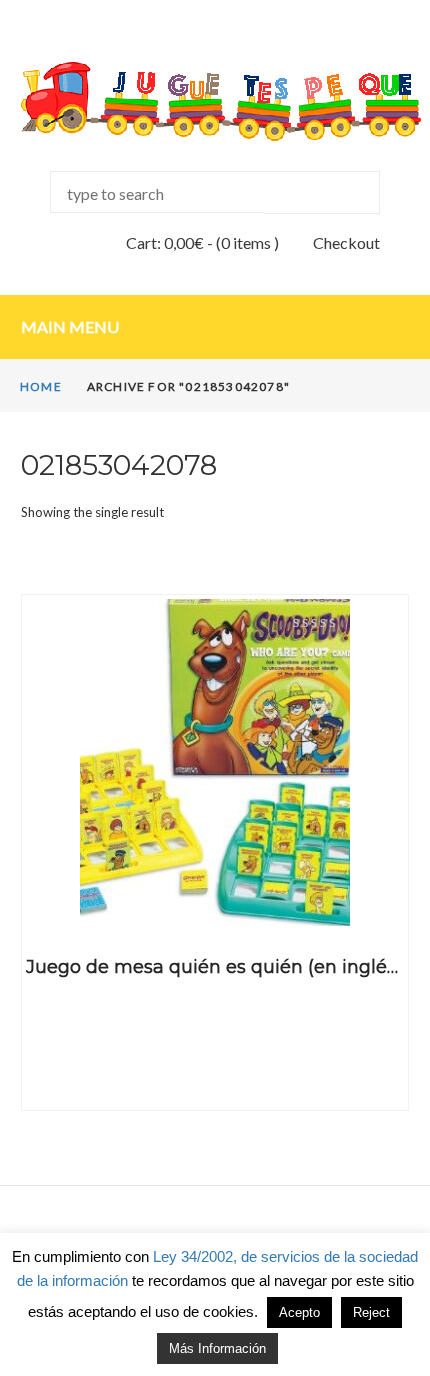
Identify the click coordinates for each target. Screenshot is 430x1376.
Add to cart (214, 896)
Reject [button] (371, 1312)
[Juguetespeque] (215, 101)
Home (41, 386)
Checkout (346, 242)
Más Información (217, 1348)
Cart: (165, 242)
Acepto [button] (299, 1312)
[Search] (321, 192)
